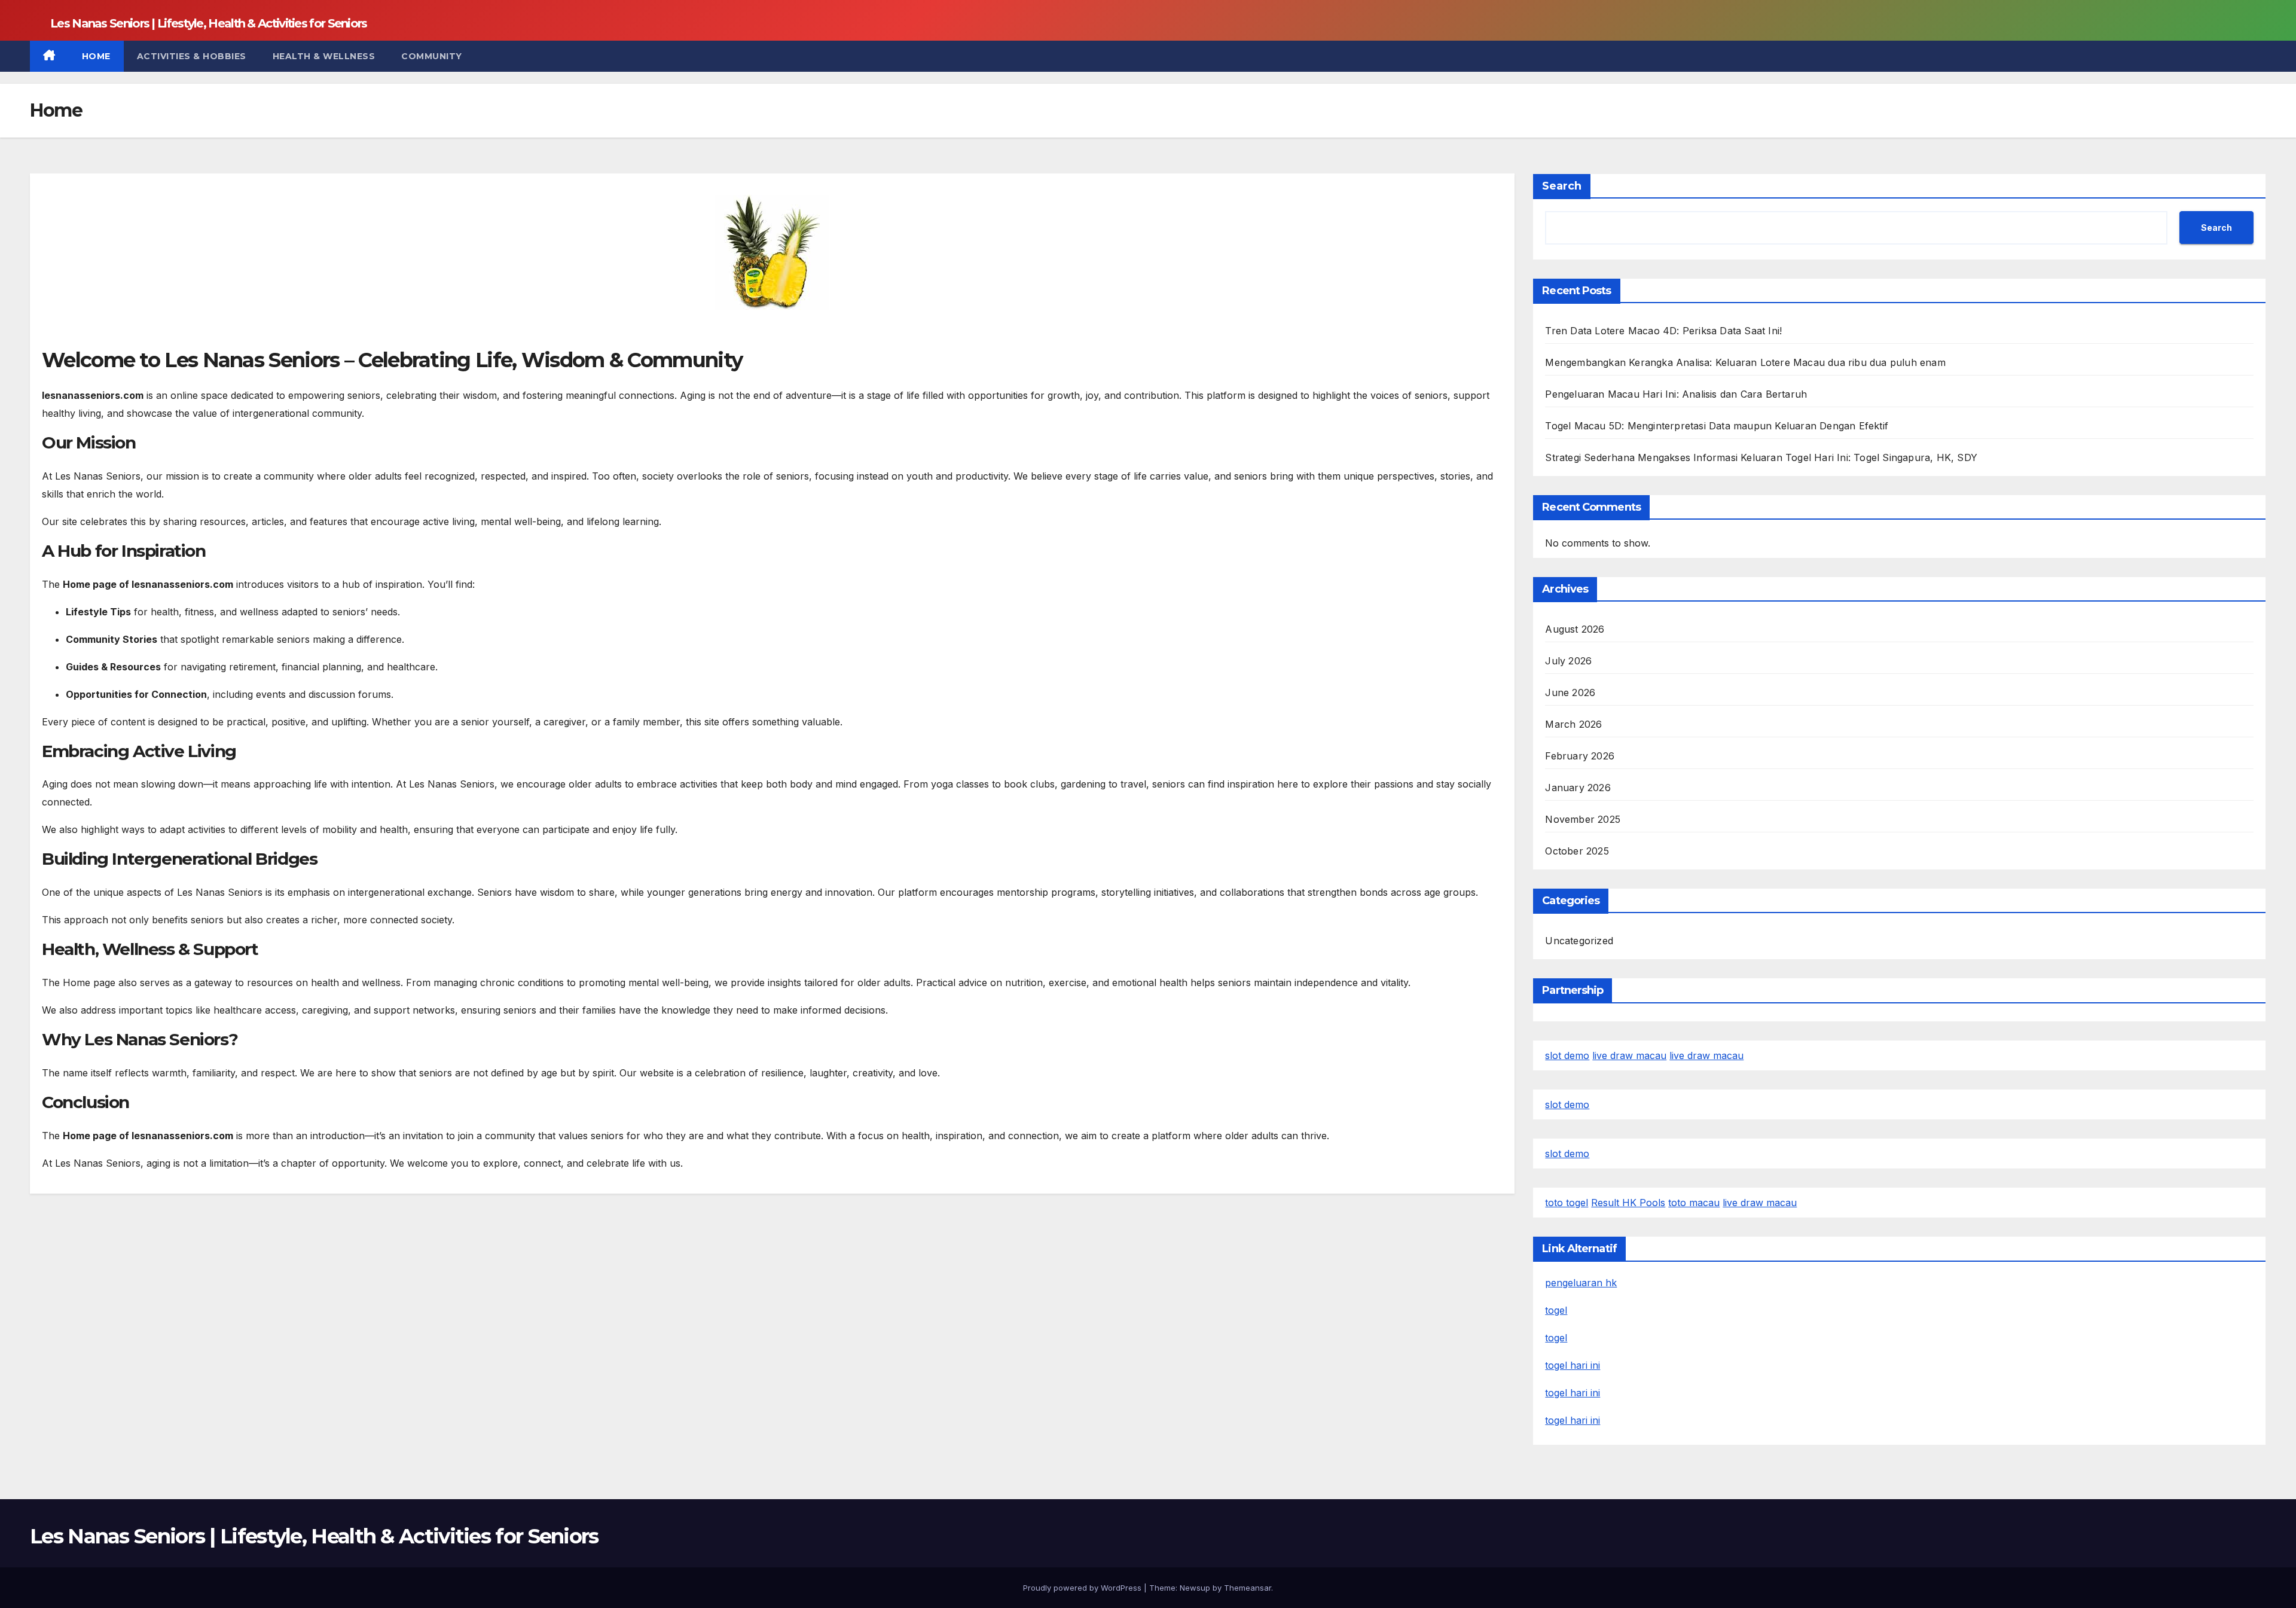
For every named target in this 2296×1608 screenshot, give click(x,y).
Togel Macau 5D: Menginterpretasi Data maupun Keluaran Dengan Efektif (1717, 426)
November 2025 (1583, 819)
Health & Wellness (324, 56)
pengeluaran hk (1581, 1283)
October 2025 (1577, 851)
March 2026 (1573, 724)
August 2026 (1575, 629)
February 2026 (1580, 756)
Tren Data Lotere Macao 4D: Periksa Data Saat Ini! (1663, 331)
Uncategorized (1579, 941)
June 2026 (1570, 692)
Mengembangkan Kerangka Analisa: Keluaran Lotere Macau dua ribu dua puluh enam (1745, 362)
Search (1562, 186)
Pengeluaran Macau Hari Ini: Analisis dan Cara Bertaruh (1676, 394)
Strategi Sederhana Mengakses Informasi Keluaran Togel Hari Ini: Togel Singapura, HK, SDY (1761, 457)
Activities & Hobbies (192, 56)
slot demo (1567, 1055)
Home (96, 56)
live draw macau (1629, 1055)
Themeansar (1248, 1588)
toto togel (1567, 1203)
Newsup (1195, 1588)
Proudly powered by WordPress (1083, 1588)
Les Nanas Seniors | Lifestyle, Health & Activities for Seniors (209, 23)
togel (1556, 1310)
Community (432, 56)
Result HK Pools (1628, 1203)
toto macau (1694, 1203)
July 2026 (1568, 661)
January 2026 (1578, 788)
